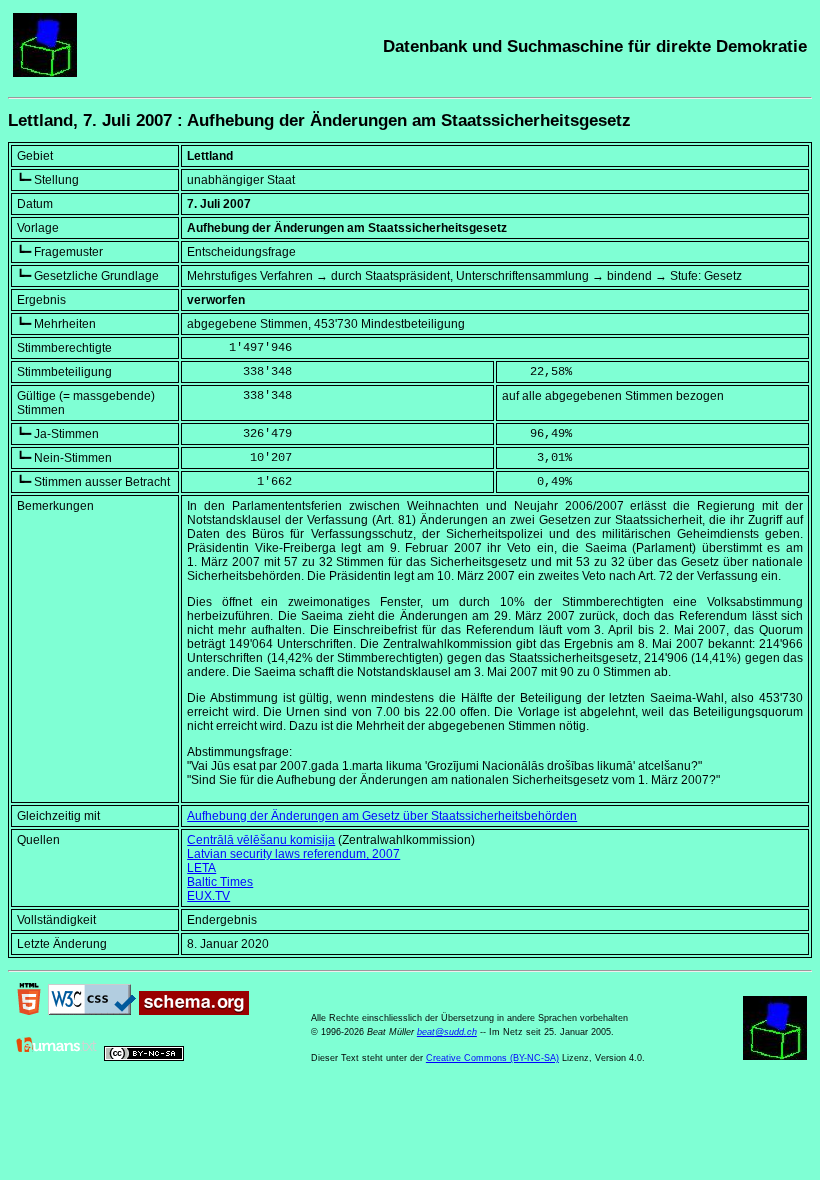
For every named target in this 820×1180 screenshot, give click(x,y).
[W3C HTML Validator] (29, 1011)
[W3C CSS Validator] (92, 1011)
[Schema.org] (194, 1011)
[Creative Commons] (144, 1057)
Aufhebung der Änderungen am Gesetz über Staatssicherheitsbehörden (382, 816)
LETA (201, 868)
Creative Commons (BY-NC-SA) (492, 1058)
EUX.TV (208, 896)
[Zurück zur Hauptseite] (45, 73)
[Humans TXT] (57, 1057)
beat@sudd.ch (447, 1032)
